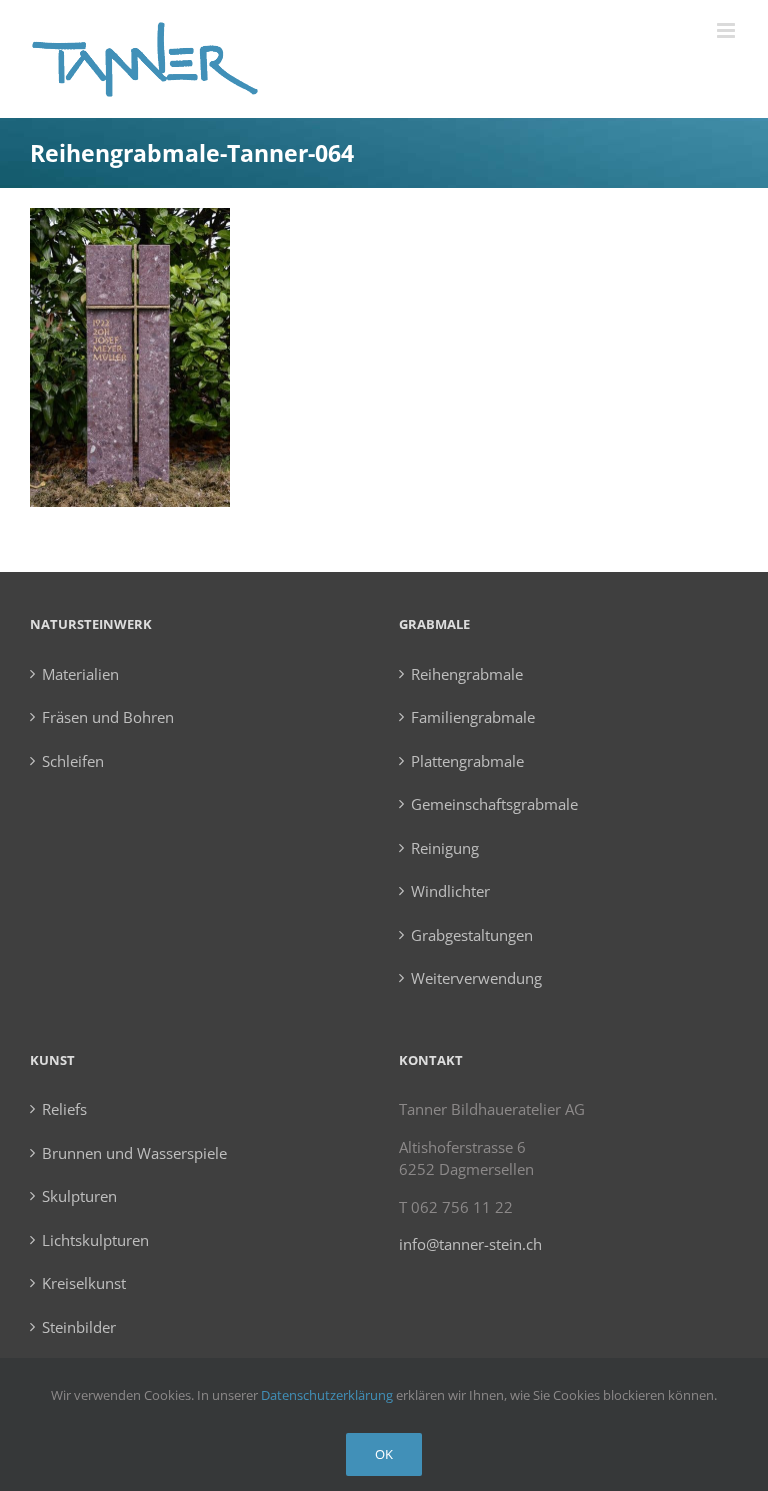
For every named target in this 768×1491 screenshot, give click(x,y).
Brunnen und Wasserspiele (134, 1153)
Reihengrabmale (467, 674)
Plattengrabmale (467, 761)
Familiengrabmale (473, 717)
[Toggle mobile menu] (727, 30)
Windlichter (450, 891)
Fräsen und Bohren (108, 717)
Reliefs (64, 1109)
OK (384, 1454)
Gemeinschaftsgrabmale (494, 804)
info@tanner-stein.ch (470, 1244)
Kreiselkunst (84, 1283)
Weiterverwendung (476, 978)
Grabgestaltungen (472, 935)
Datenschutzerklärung (327, 1395)
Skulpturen (79, 1196)
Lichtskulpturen (95, 1240)
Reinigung (445, 848)
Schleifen (73, 761)
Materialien (80, 674)
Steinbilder (79, 1327)
